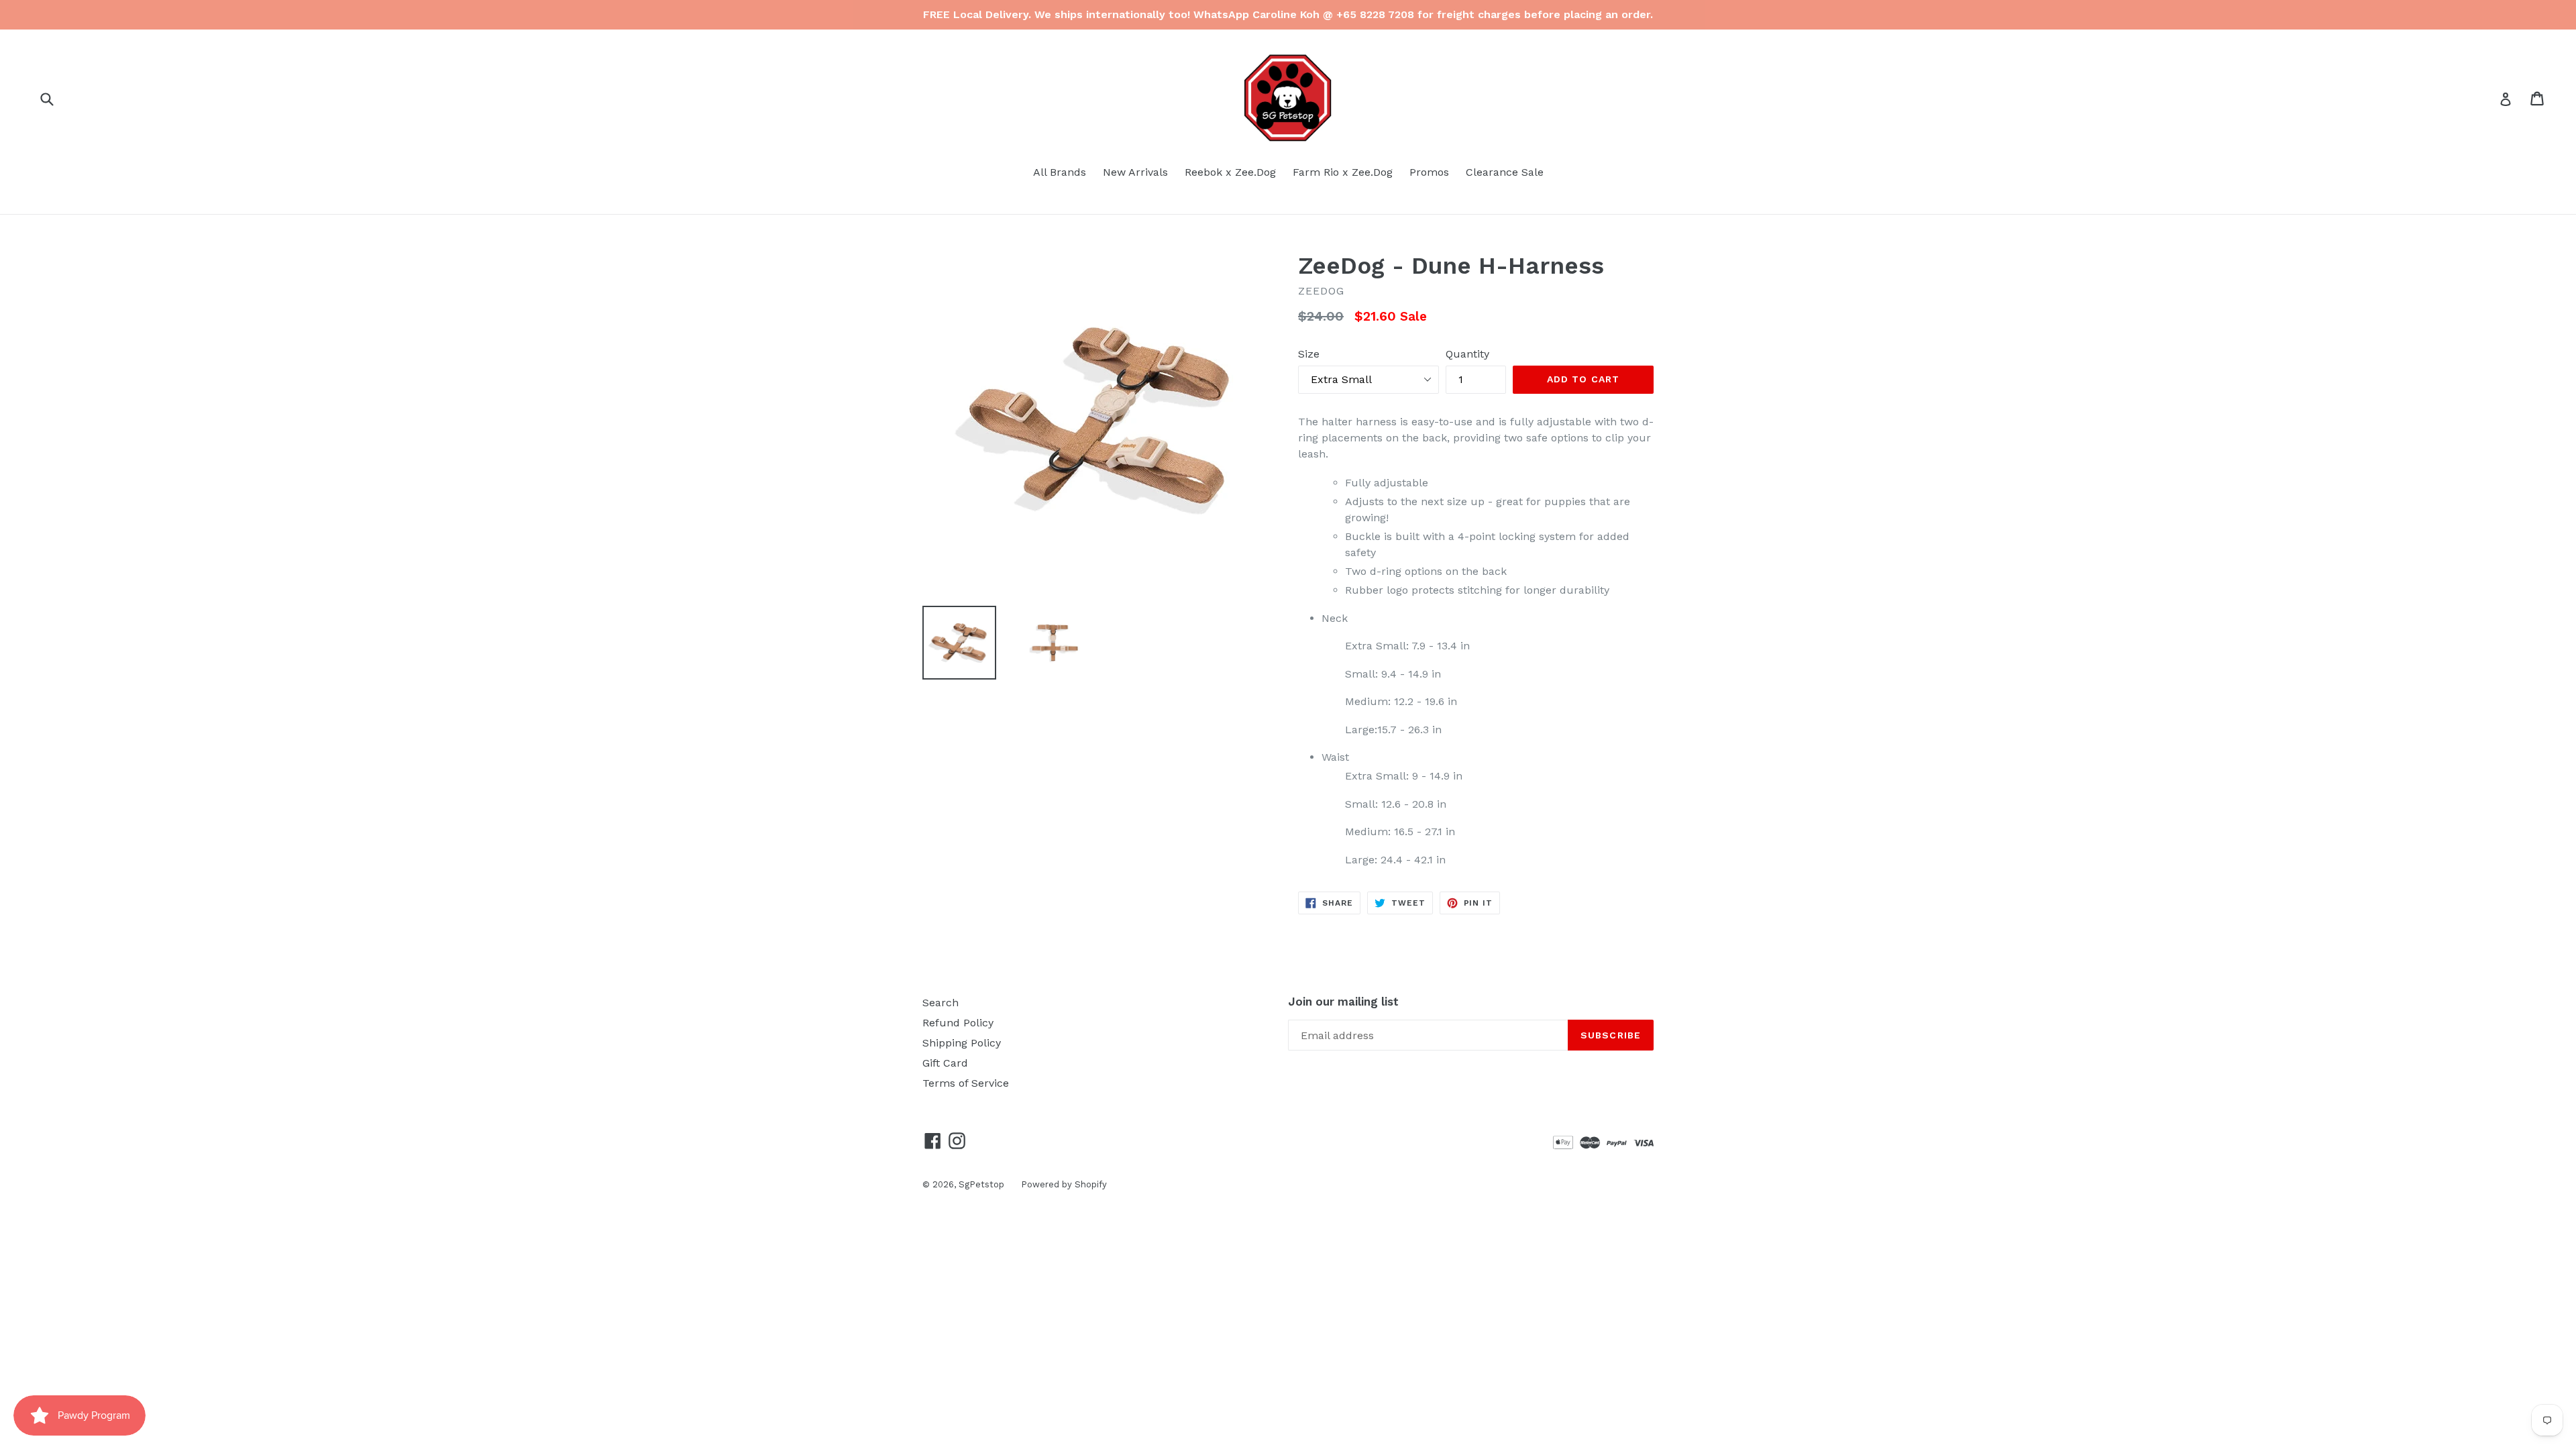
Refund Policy (958, 1023)
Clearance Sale (1505, 172)
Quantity (1467, 354)
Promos (1429, 172)
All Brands (1060, 172)
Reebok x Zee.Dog (1230, 172)
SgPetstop (981, 1184)
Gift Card (945, 1063)
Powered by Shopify (1064, 1184)
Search (941, 1003)
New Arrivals (1135, 172)
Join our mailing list (1343, 1002)
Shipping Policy (962, 1043)
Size (1309, 354)
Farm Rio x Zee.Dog (1343, 172)
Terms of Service (966, 1083)
